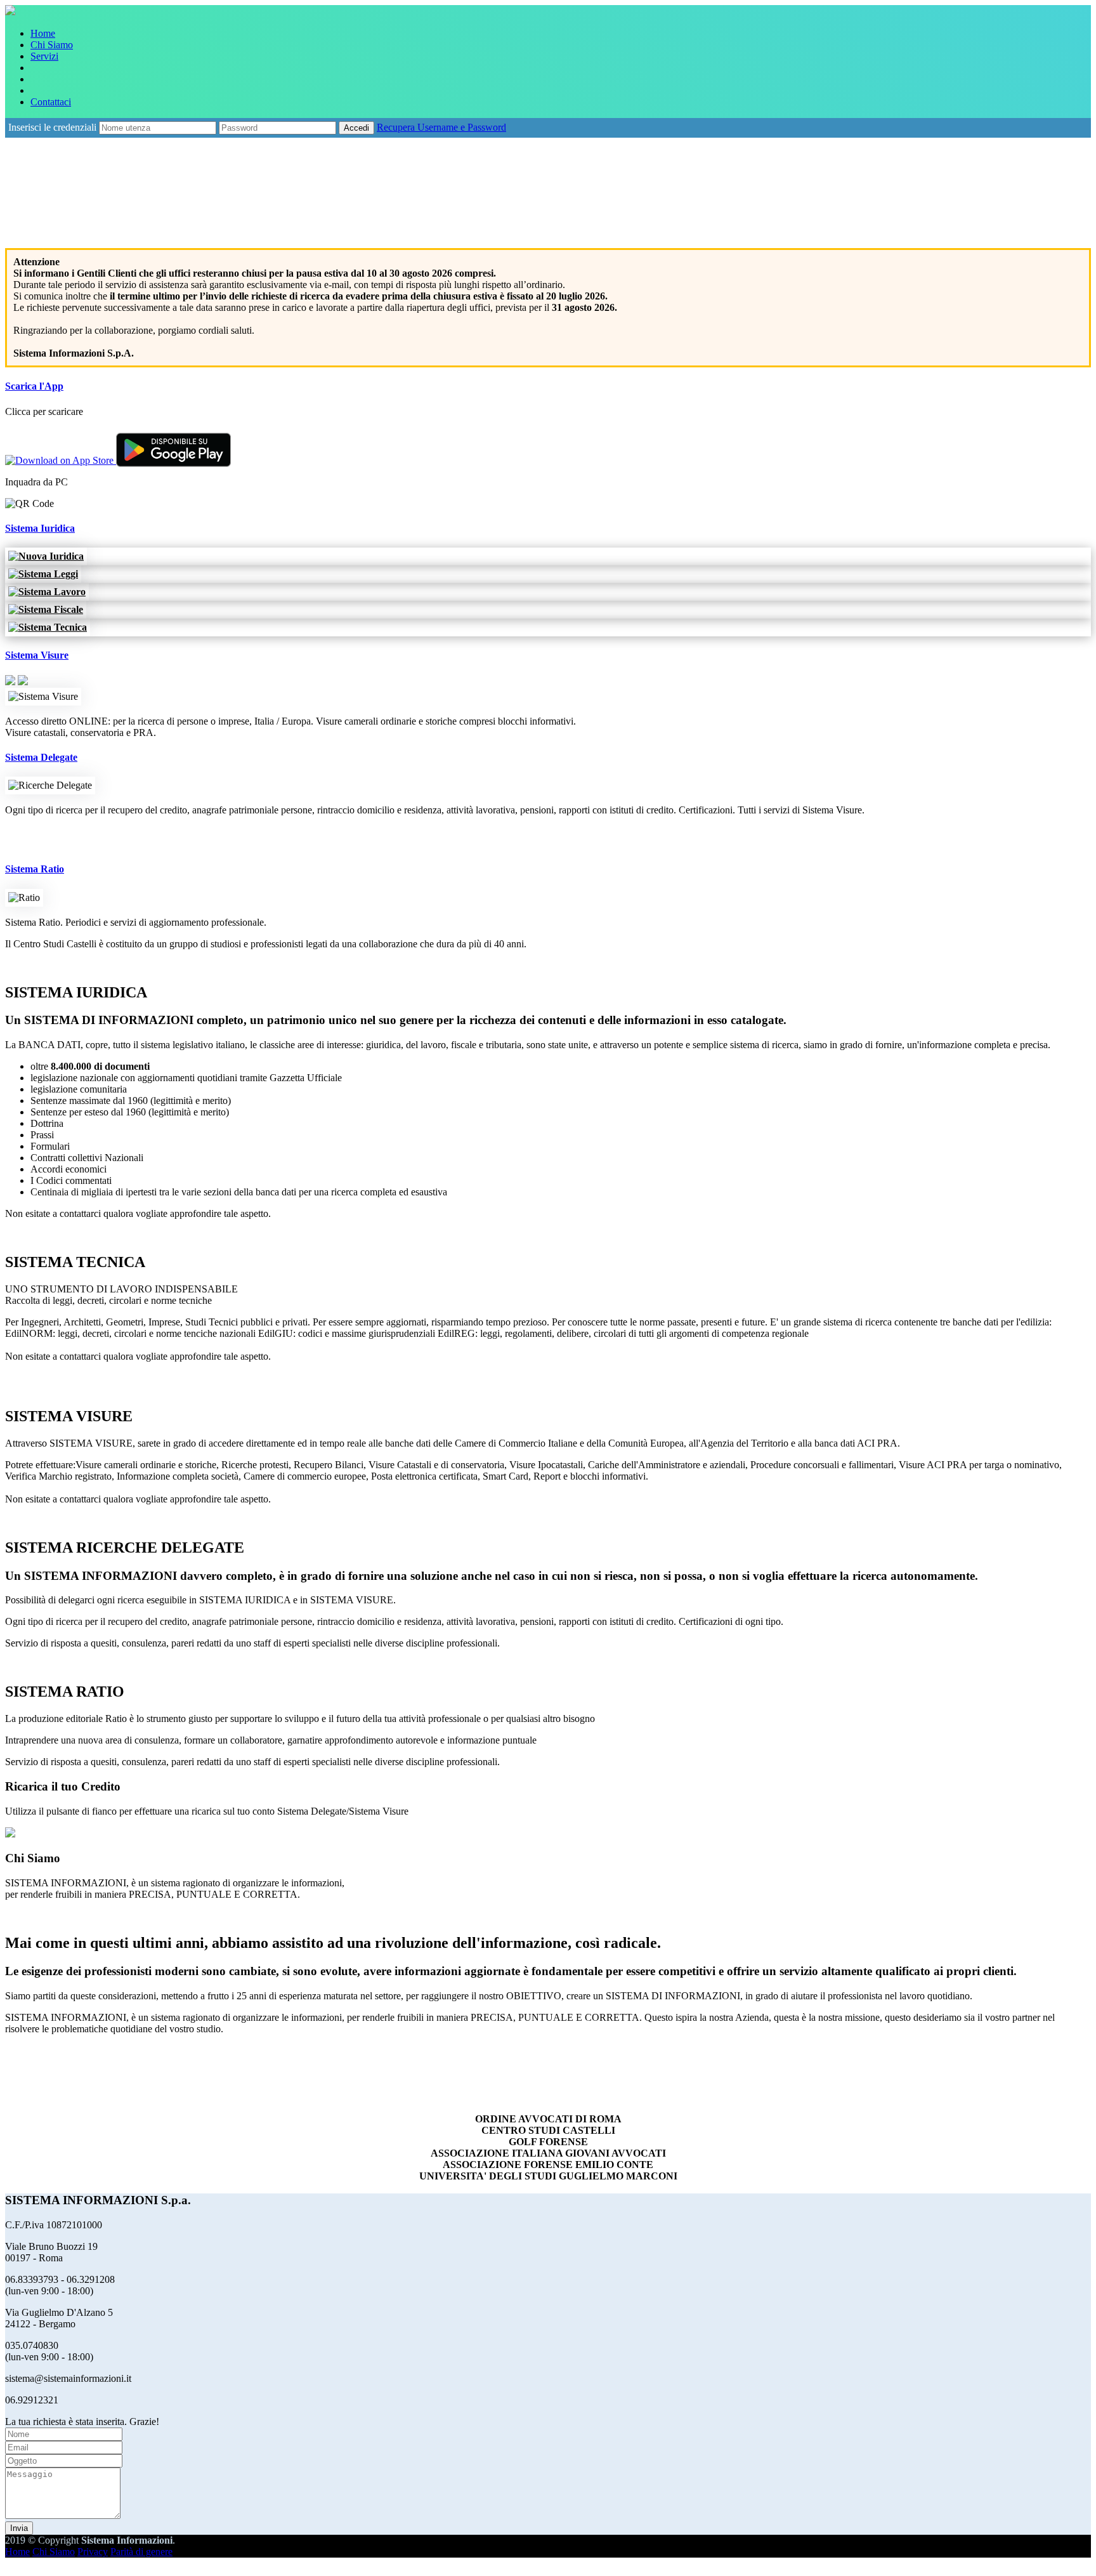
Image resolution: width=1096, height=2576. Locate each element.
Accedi (356, 128)
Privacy (93, 2552)
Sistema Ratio (35, 869)
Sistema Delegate (41, 757)
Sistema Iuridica (40, 528)
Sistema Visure (37, 655)
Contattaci (51, 102)
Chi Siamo (52, 45)
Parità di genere (141, 2552)
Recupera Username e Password (441, 127)
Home (43, 33)
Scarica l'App (34, 386)
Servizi (44, 56)
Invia (19, 2528)
